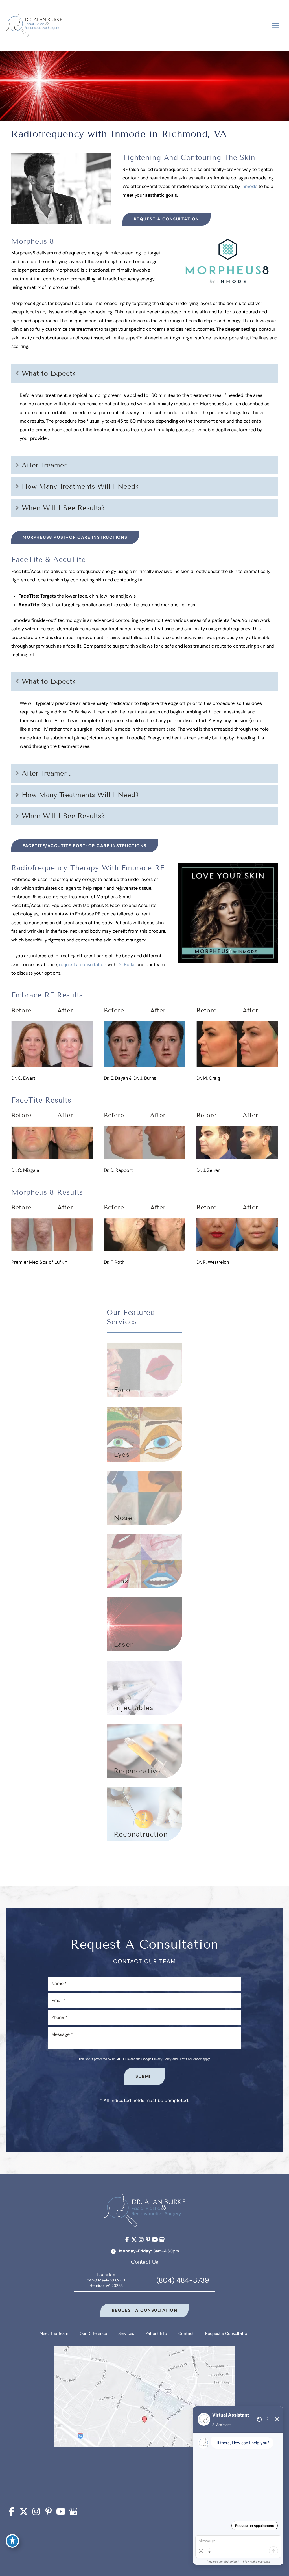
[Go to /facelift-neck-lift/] (144, 1370)
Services (126, 2334)
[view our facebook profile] (127, 2240)
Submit (144, 2076)
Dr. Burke (126, 965)
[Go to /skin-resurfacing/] (144, 1624)
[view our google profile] (162, 2240)
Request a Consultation (167, 219)
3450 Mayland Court (106, 2283)
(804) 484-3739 (183, 2280)
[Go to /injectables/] (144, 1561)
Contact (186, 2334)
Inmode (249, 186)
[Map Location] (144, 2422)
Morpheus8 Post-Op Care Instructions (75, 537)
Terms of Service (190, 2059)
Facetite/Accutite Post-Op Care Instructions (85, 846)
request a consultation (83, 965)
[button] (167, 219)
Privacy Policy (162, 2059)
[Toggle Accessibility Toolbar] (12, 2541)
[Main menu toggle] (276, 26)
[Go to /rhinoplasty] (144, 1498)
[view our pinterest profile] (148, 2240)
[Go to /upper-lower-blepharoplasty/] (144, 1434)
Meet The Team (54, 2334)
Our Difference (93, 2334)
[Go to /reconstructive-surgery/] (144, 1814)
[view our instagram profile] (141, 2240)
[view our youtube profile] (155, 2240)
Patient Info (156, 2334)
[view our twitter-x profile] (134, 2240)
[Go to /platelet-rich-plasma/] (144, 1751)
